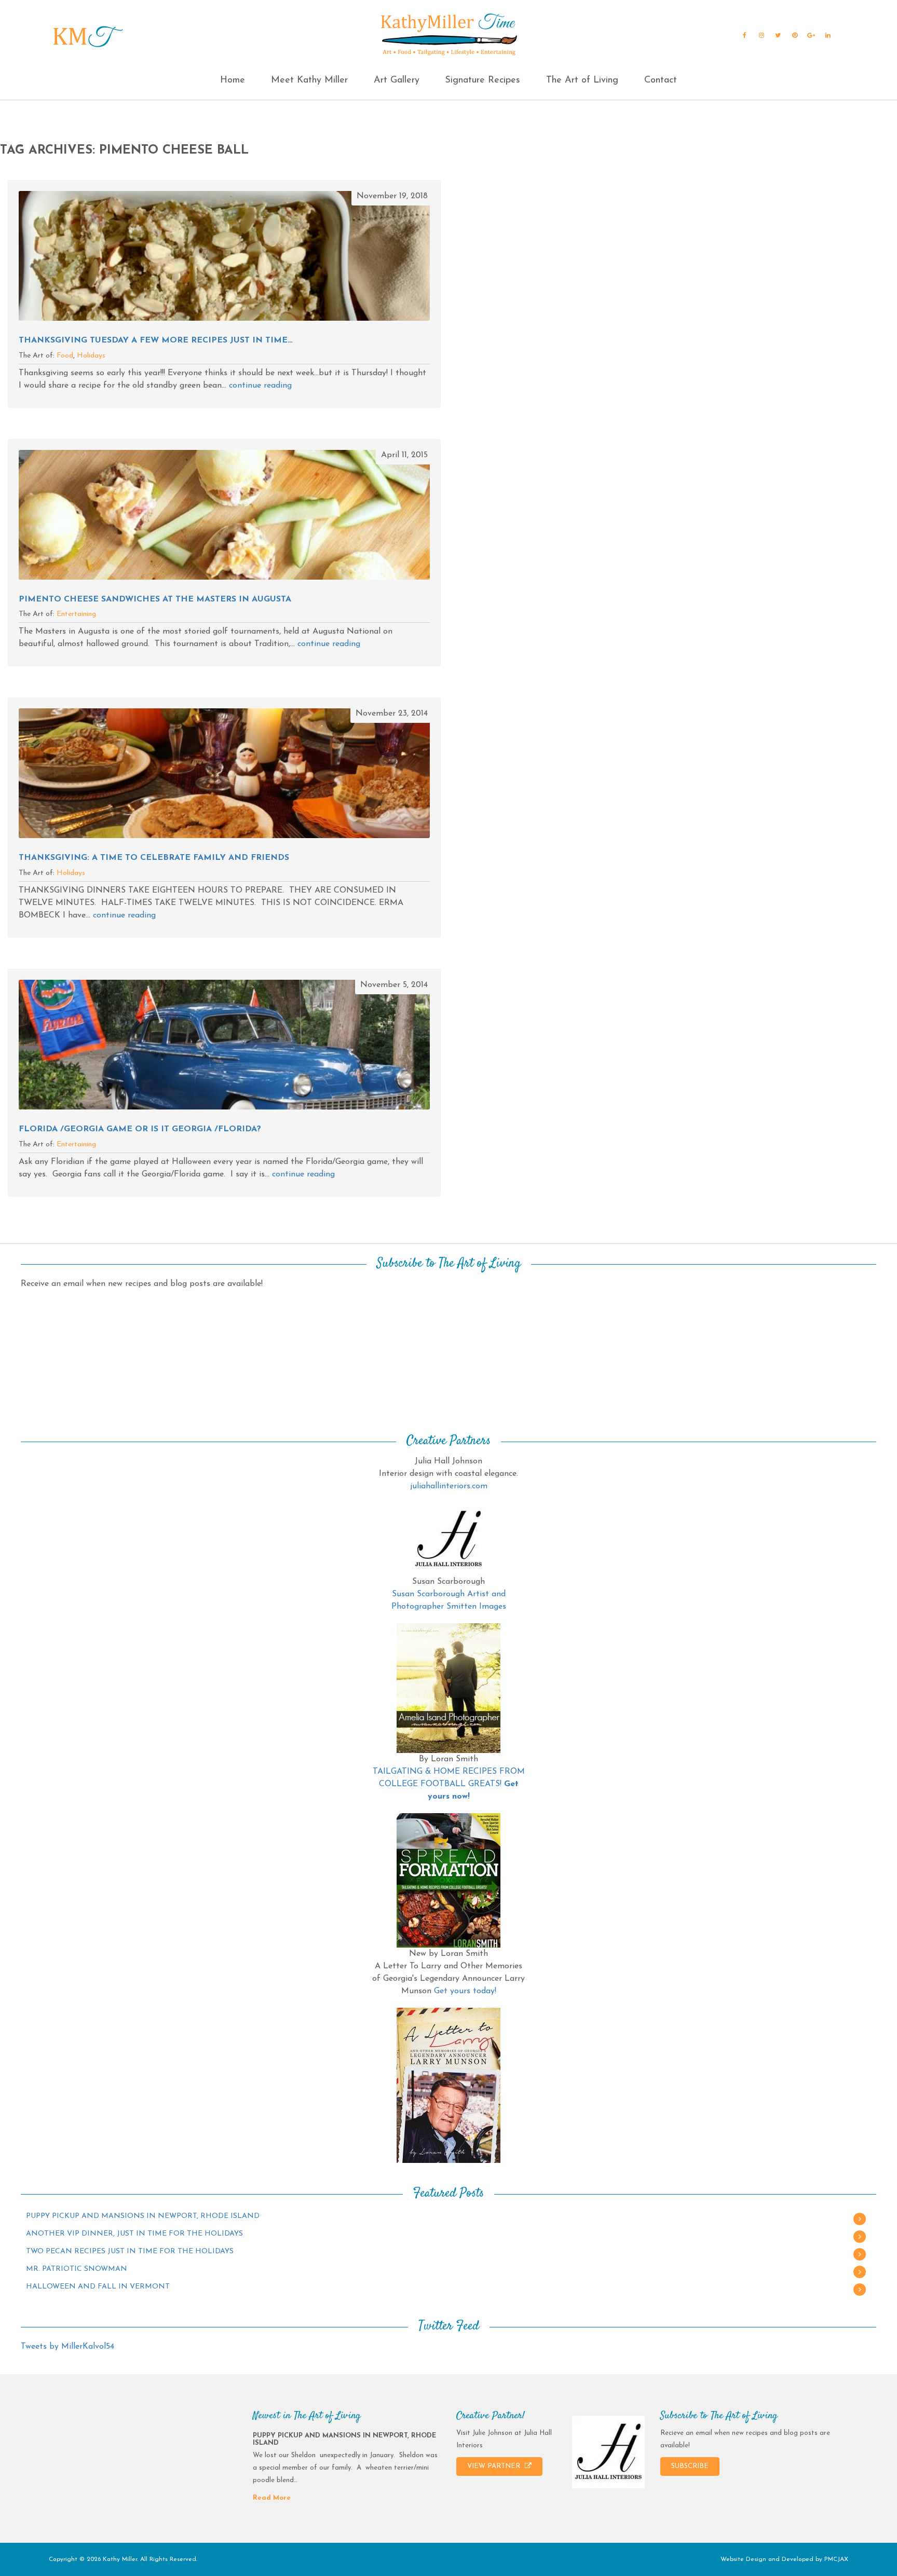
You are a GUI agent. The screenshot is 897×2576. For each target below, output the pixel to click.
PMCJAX (836, 2559)
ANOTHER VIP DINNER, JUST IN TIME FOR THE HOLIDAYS (134, 2234)
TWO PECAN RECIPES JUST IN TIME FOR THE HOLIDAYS (130, 2251)
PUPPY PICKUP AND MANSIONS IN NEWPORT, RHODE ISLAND (143, 2216)
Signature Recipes (483, 80)
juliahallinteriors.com (449, 1486)
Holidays (91, 356)
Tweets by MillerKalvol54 (67, 2347)
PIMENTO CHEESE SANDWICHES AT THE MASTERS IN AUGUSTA (155, 599)
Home (233, 80)
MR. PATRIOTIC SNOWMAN (77, 2269)
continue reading (260, 386)
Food (65, 356)
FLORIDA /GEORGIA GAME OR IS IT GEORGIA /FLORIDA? (140, 1129)
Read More (272, 2498)
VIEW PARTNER (495, 2466)
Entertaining (76, 614)
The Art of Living (582, 80)
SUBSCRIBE (690, 2466)
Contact (661, 80)
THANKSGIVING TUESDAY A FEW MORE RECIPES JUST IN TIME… (156, 340)
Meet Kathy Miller (309, 80)
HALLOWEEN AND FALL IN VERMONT (98, 2287)
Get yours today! (465, 1991)
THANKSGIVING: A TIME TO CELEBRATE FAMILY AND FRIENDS (154, 858)
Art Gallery (397, 80)
